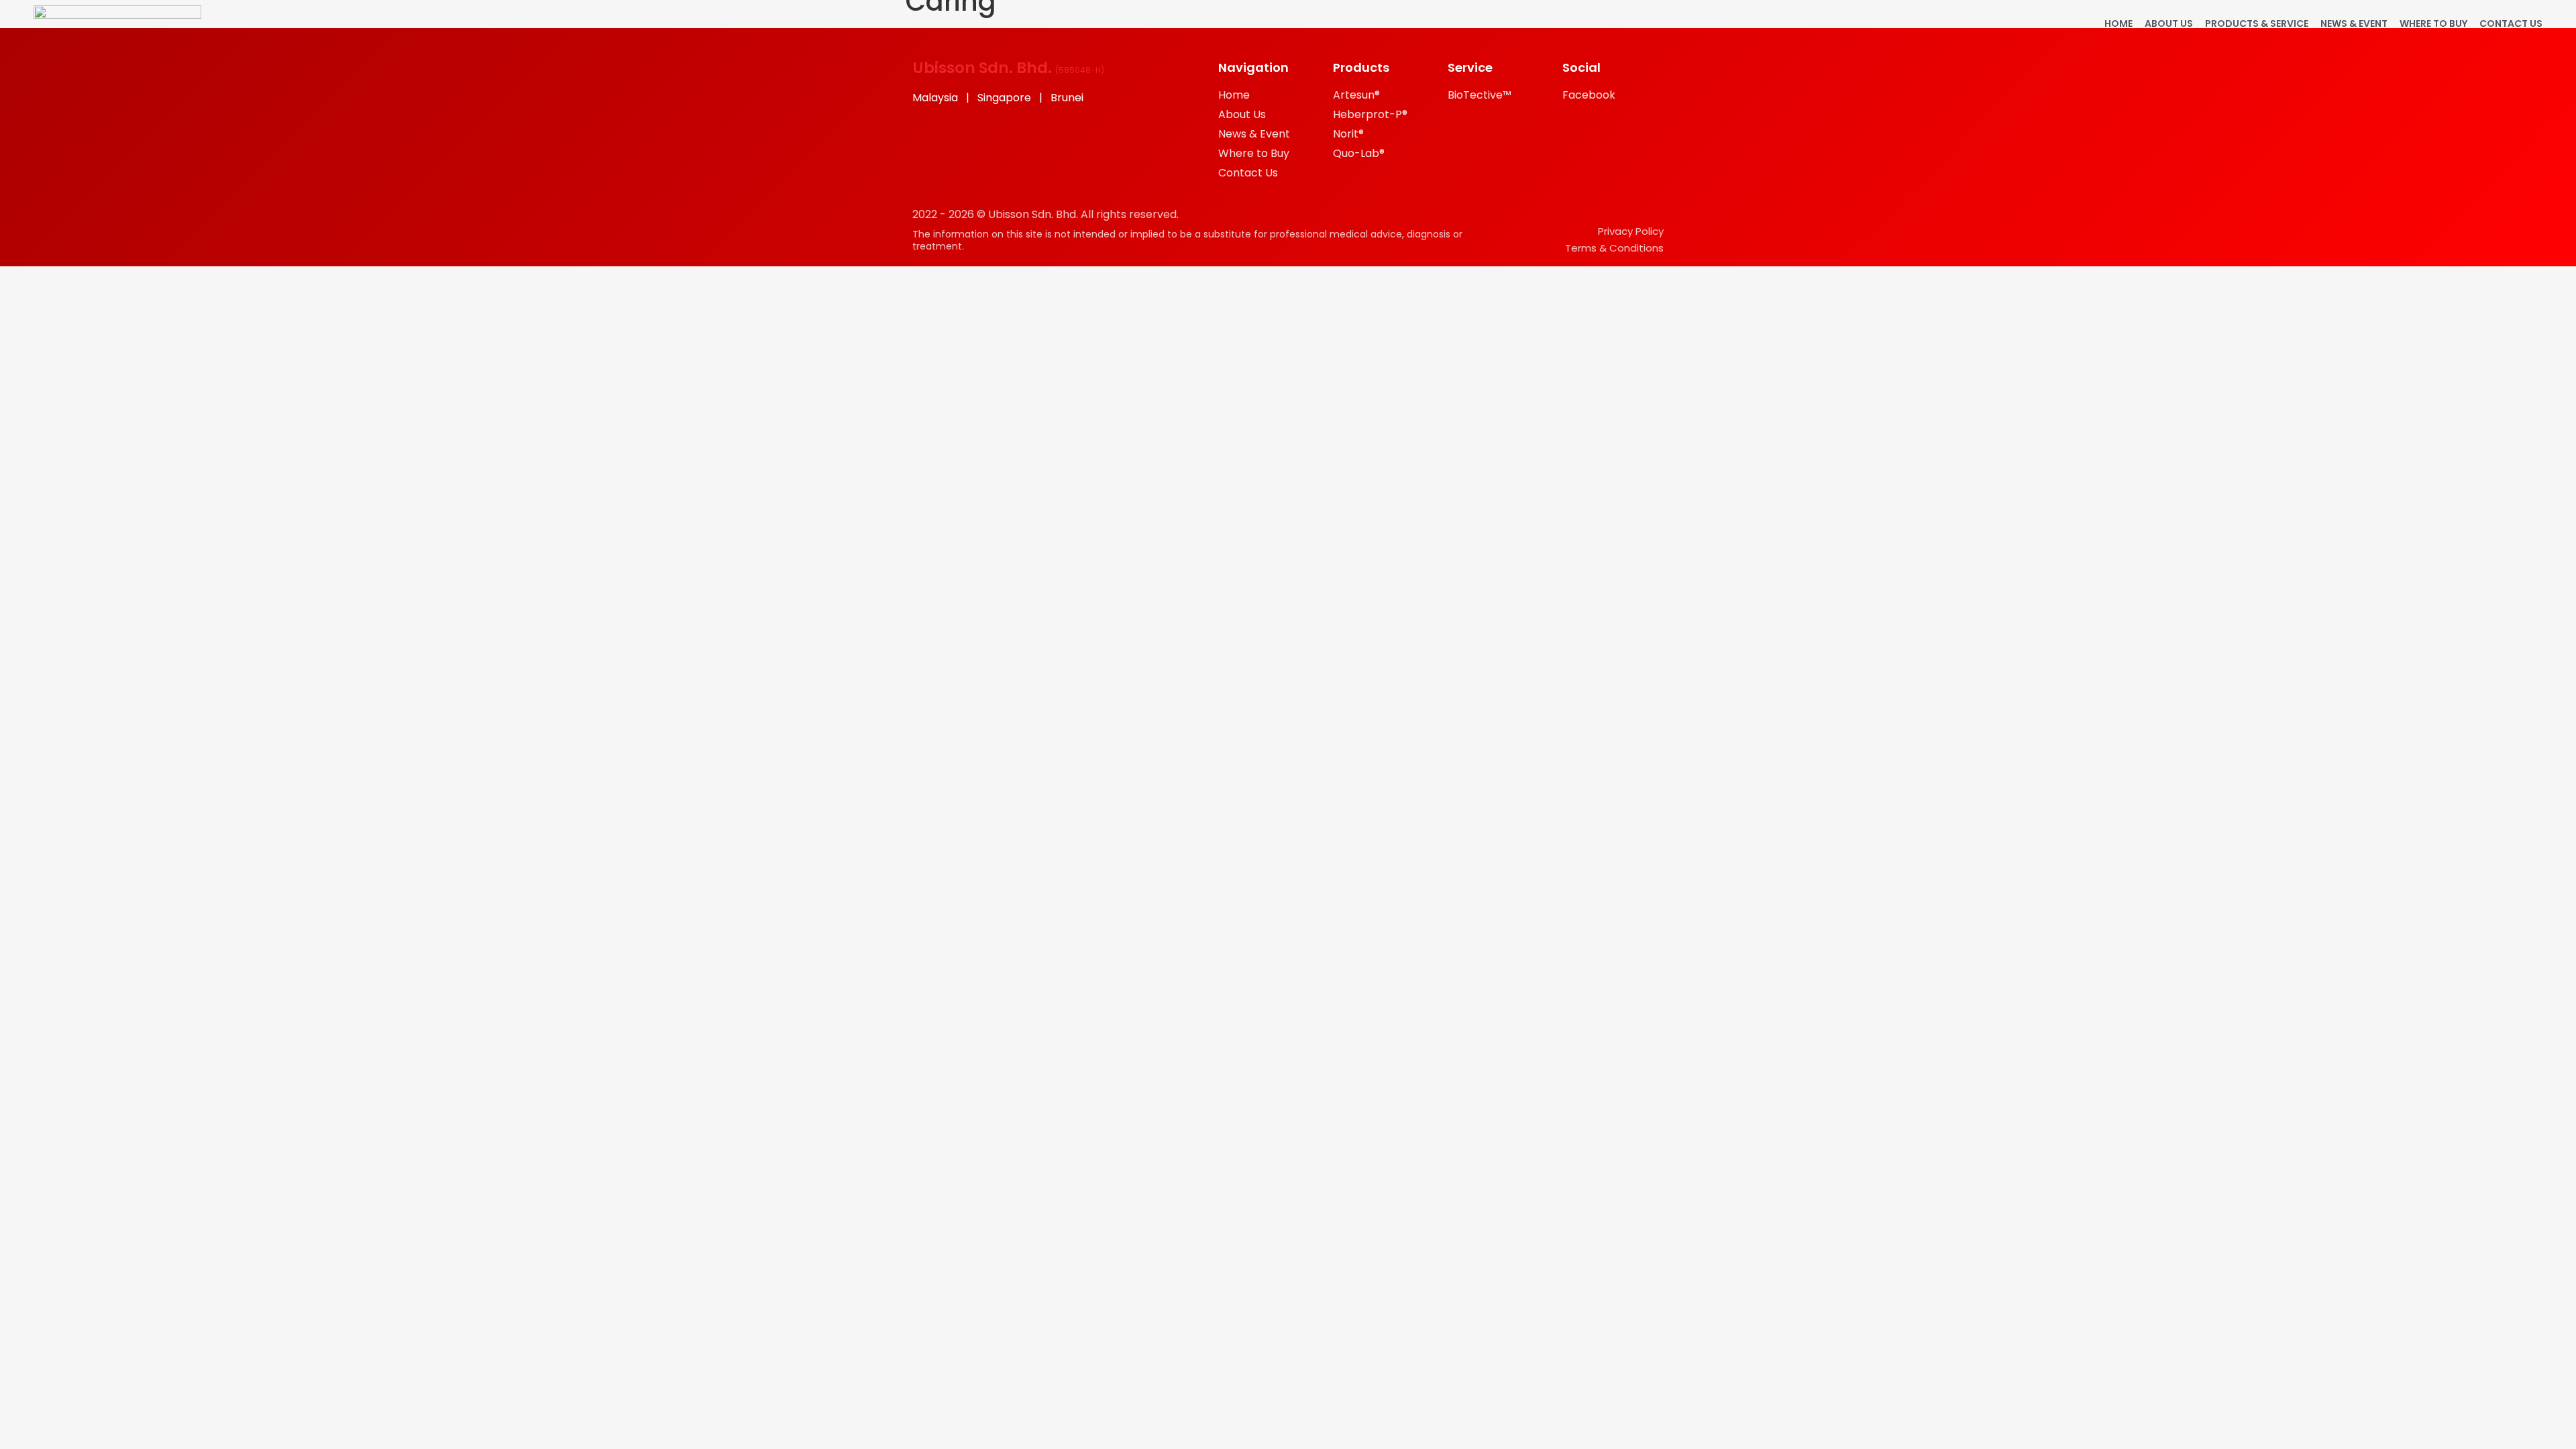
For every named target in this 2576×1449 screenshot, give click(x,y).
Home (2118, 23)
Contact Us (2511, 23)
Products (1361, 67)
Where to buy (2433, 23)
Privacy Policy (1631, 231)
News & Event (2354, 23)
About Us (2169, 23)
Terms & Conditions (1614, 248)
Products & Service (2257, 23)
